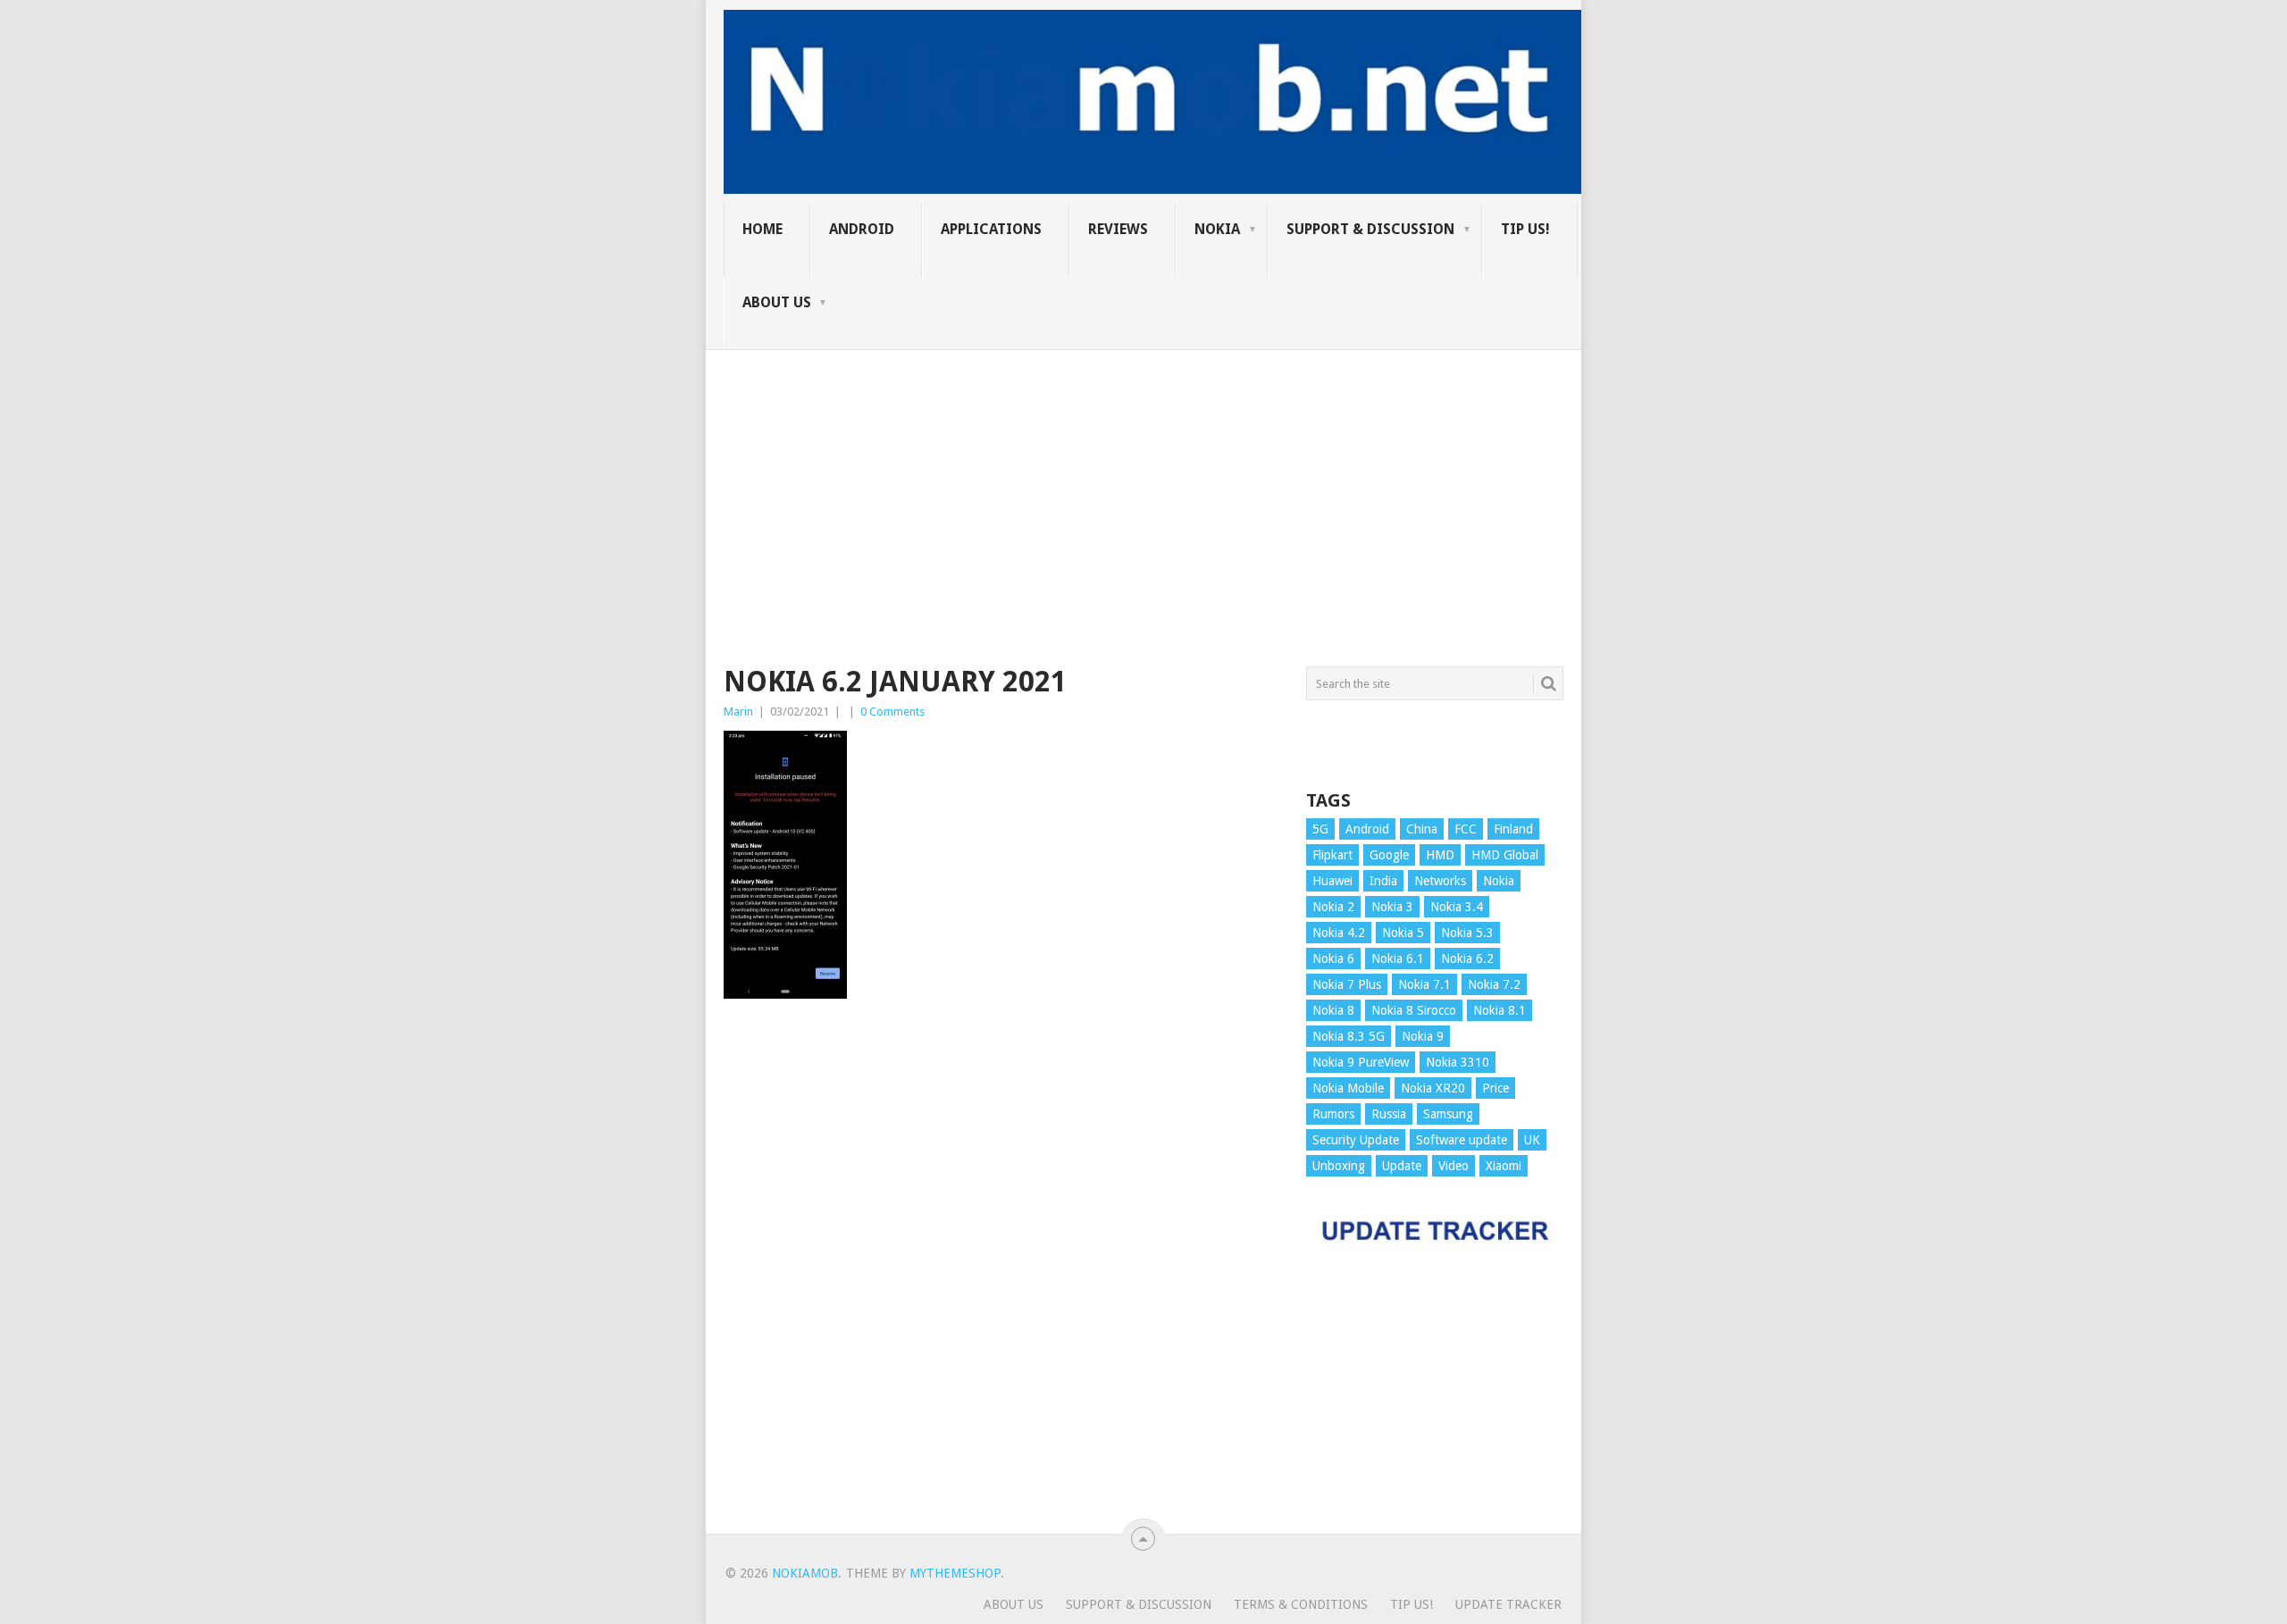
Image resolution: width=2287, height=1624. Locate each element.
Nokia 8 (1333, 1010)
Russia (1389, 1114)
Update (1402, 1166)
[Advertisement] (1143, 475)
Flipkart (1332, 855)
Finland (1513, 829)
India (1383, 881)
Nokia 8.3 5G (1349, 1036)
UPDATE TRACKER (1508, 1604)
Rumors (1333, 1114)
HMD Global (1505, 855)
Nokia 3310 (1458, 1062)
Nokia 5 (1403, 933)
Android (862, 229)
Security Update (1356, 1140)
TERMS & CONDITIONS (1301, 1604)
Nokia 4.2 (1339, 933)
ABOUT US (777, 302)
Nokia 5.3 (1467, 933)
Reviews (1118, 229)
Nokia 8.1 (1500, 1010)
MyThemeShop (955, 1573)
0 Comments (892, 712)
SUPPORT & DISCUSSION (1370, 229)
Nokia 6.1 (1398, 958)
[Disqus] (1001, 1275)
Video (1453, 1166)
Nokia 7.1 (1424, 984)
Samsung (1448, 1114)
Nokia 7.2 (1494, 984)
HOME (762, 229)
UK (1532, 1140)
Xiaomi (1504, 1166)
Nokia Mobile (1348, 1088)
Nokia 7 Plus (1347, 984)
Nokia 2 (1333, 907)
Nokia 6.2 (1467, 958)
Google (1389, 855)
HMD (1440, 855)
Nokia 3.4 (1457, 907)
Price (1495, 1088)
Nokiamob (805, 1573)
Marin (738, 712)
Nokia (1217, 229)
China (1422, 829)
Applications (991, 229)
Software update (1462, 1140)
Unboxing (1339, 1166)
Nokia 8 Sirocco (1414, 1010)
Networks (1440, 881)
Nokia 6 (1333, 958)
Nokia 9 (1423, 1036)
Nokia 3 (1392, 907)
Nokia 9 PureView (1361, 1062)
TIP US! (1525, 229)
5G (1320, 829)
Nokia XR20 (1433, 1088)
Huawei (1332, 881)
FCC (1466, 829)
